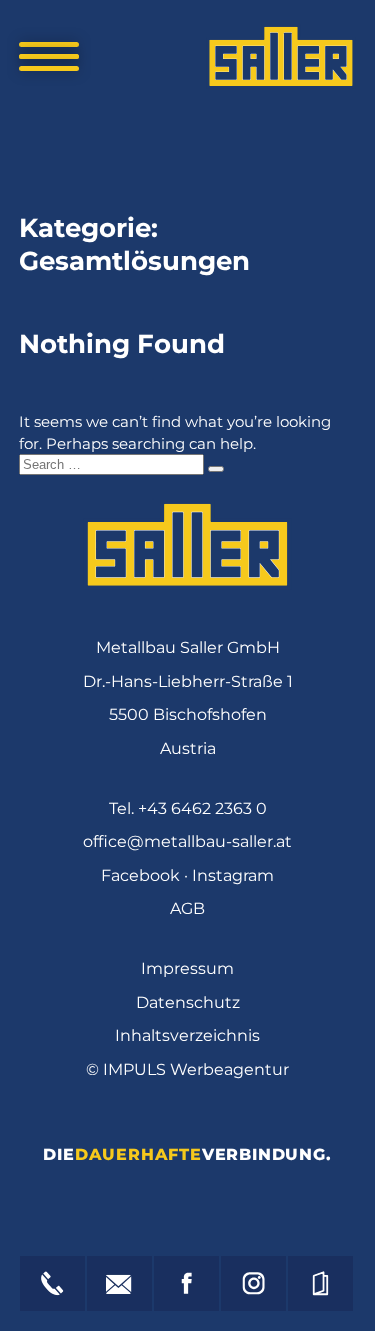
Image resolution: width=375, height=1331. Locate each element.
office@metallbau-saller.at (187, 841)
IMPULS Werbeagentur (196, 1069)
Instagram (233, 875)
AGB (187, 908)
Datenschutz (188, 1002)
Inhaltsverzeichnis (187, 1035)
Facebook (140, 875)
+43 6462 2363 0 (202, 808)
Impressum (187, 968)
